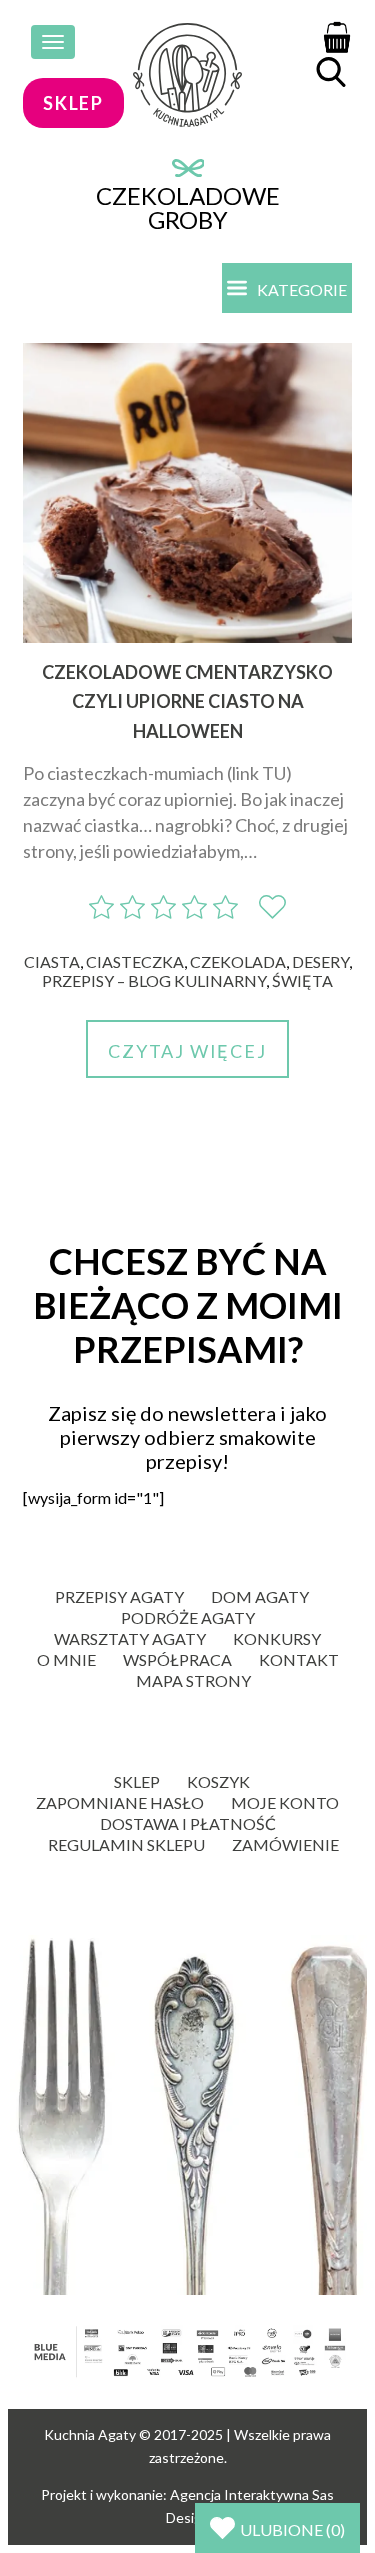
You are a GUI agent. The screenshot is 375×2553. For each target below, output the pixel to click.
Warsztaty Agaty (130, 1638)
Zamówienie (285, 1844)
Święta (302, 980)
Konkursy (277, 1638)
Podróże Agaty (188, 1617)
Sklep (137, 1781)
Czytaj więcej (187, 1051)
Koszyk (218, 1781)
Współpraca (177, 1659)
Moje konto (285, 1802)
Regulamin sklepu (126, 1844)
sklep (73, 103)
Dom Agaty (260, 1596)
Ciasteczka (135, 961)
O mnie (66, 1659)
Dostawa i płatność (188, 1823)
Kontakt (299, 1659)
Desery (320, 961)
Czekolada (238, 961)
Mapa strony (193, 1680)
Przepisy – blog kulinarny (154, 980)
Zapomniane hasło (120, 1802)
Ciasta (52, 961)
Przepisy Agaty (119, 1596)
